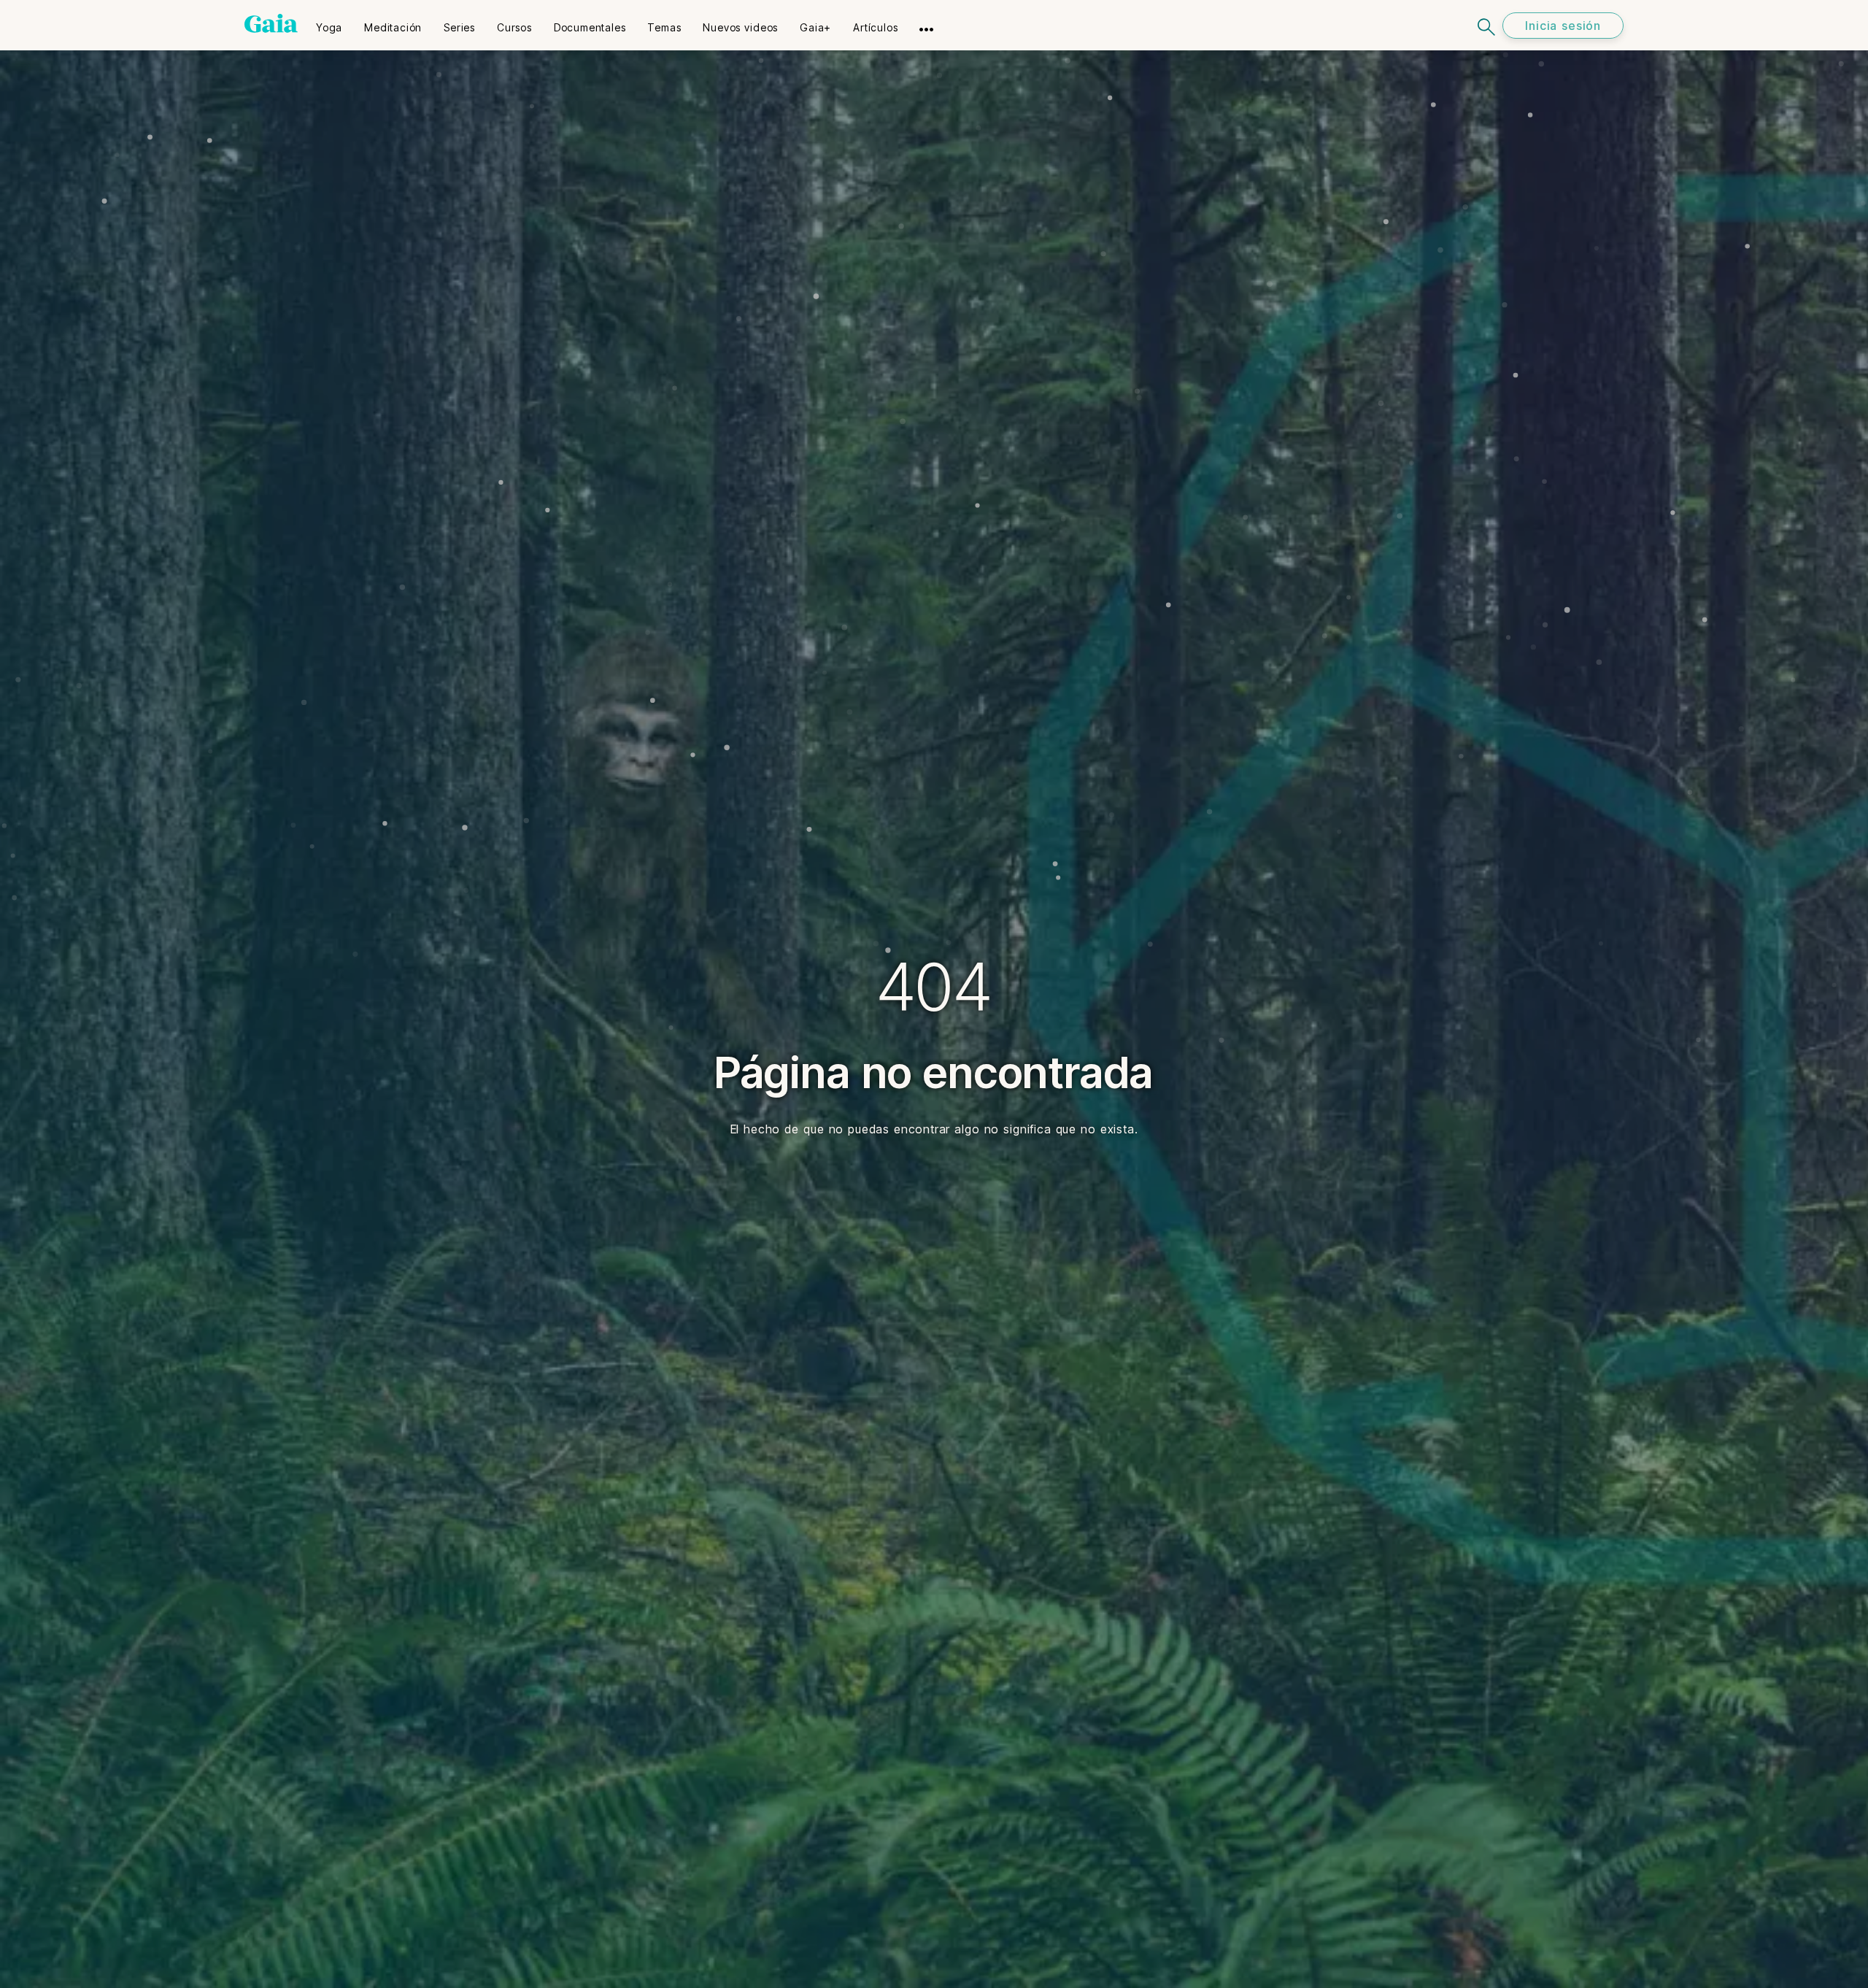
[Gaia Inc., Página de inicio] (271, 23)
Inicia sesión (1563, 26)
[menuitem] (329, 23)
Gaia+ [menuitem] (815, 27)
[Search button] (1487, 25)
